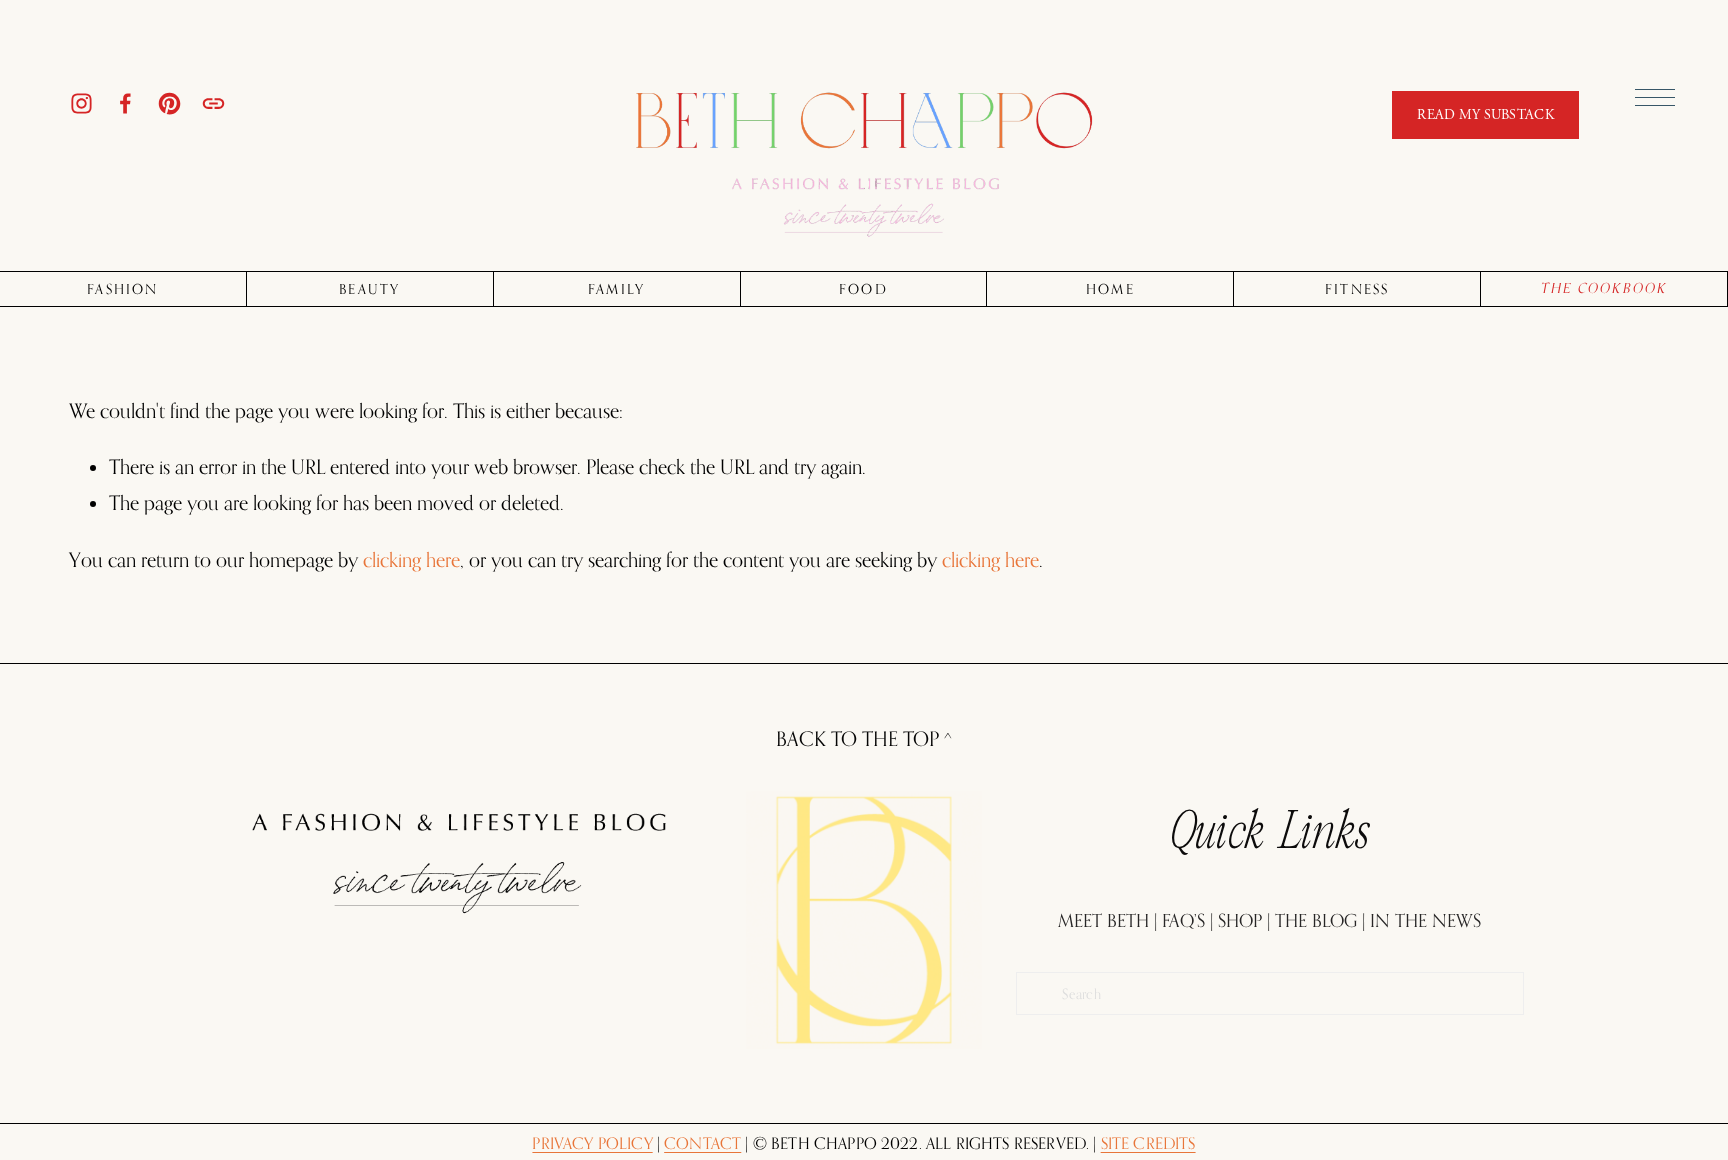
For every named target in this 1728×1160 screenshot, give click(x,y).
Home (1110, 289)
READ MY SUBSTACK (1485, 115)
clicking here (411, 560)
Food (863, 289)
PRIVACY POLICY (592, 1144)
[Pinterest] (169, 103)
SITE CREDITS (1148, 1144)
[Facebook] (125, 103)
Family (616, 289)
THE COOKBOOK (1604, 288)
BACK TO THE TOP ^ (864, 739)
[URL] (213, 103)
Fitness (1357, 289)
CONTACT (702, 1144)
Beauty (369, 289)
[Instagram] (81, 103)
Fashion (123, 289)
